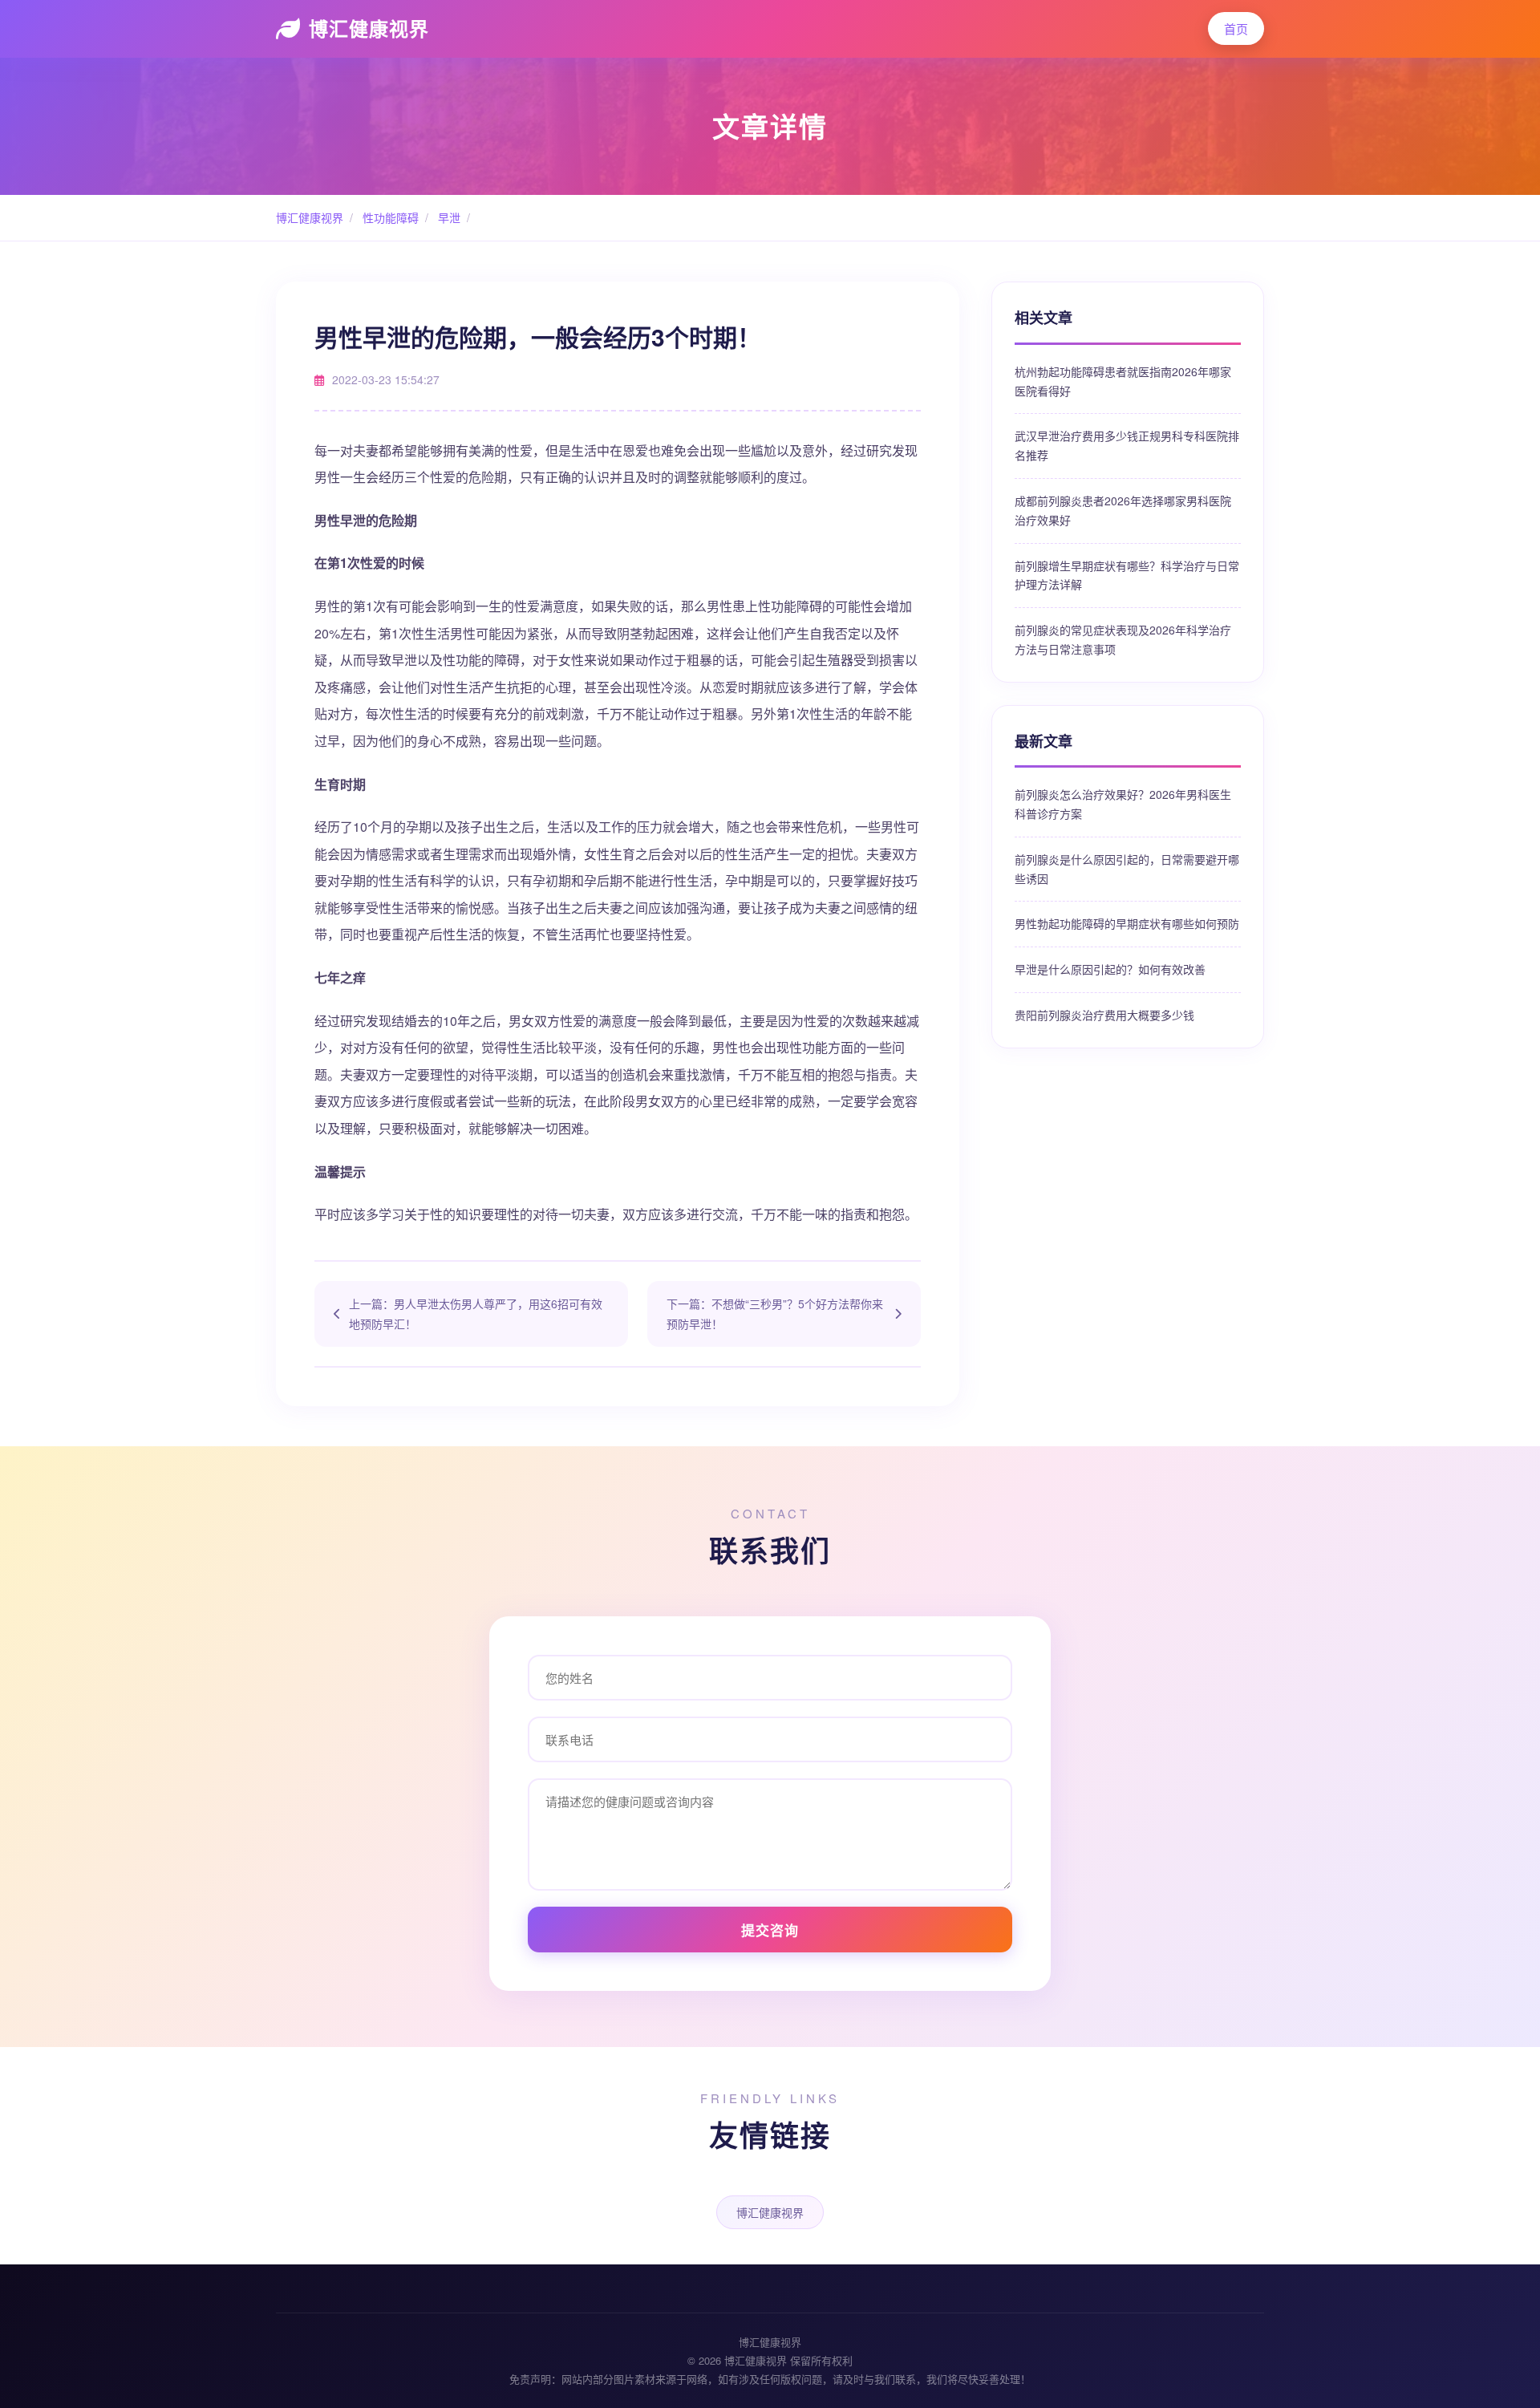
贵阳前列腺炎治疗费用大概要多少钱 (1104, 1015)
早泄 (448, 217)
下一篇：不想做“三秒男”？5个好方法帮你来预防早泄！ (775, 1313)
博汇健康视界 (369, 28)
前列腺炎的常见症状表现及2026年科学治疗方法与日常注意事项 (1123, 639)
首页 (1236, 28)
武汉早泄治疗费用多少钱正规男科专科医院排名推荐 (1127, 445)
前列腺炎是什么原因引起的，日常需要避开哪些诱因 (1127, 869)
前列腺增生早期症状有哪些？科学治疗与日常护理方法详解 (1127, 575)
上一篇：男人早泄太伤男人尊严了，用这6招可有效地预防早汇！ (476, 1313)
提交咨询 (770, 1930)
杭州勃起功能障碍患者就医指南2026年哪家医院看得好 (1123, 381)
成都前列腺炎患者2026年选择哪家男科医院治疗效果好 (1123, 510)
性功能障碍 (389, 217)
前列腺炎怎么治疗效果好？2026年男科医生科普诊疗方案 (1123, 804)
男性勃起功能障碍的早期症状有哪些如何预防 (1127, 923)
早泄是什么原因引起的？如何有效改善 (1110, 969)
